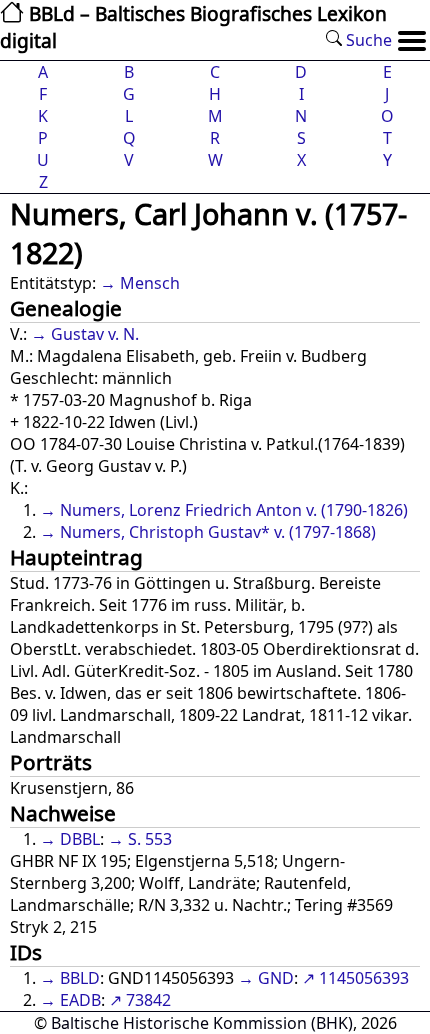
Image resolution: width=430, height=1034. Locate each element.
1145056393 (364, 978)
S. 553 (150, 839)
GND (276, 978)
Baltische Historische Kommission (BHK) (202, 1023)
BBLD (80, 978)
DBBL (80, 839)
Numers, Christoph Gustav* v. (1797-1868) (218, 532)
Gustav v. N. (95, 334)
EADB (80, 1000)
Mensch (150, 283)
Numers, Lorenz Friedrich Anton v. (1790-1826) (234, 510)
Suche (367, 40)
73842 (148, 1000)
